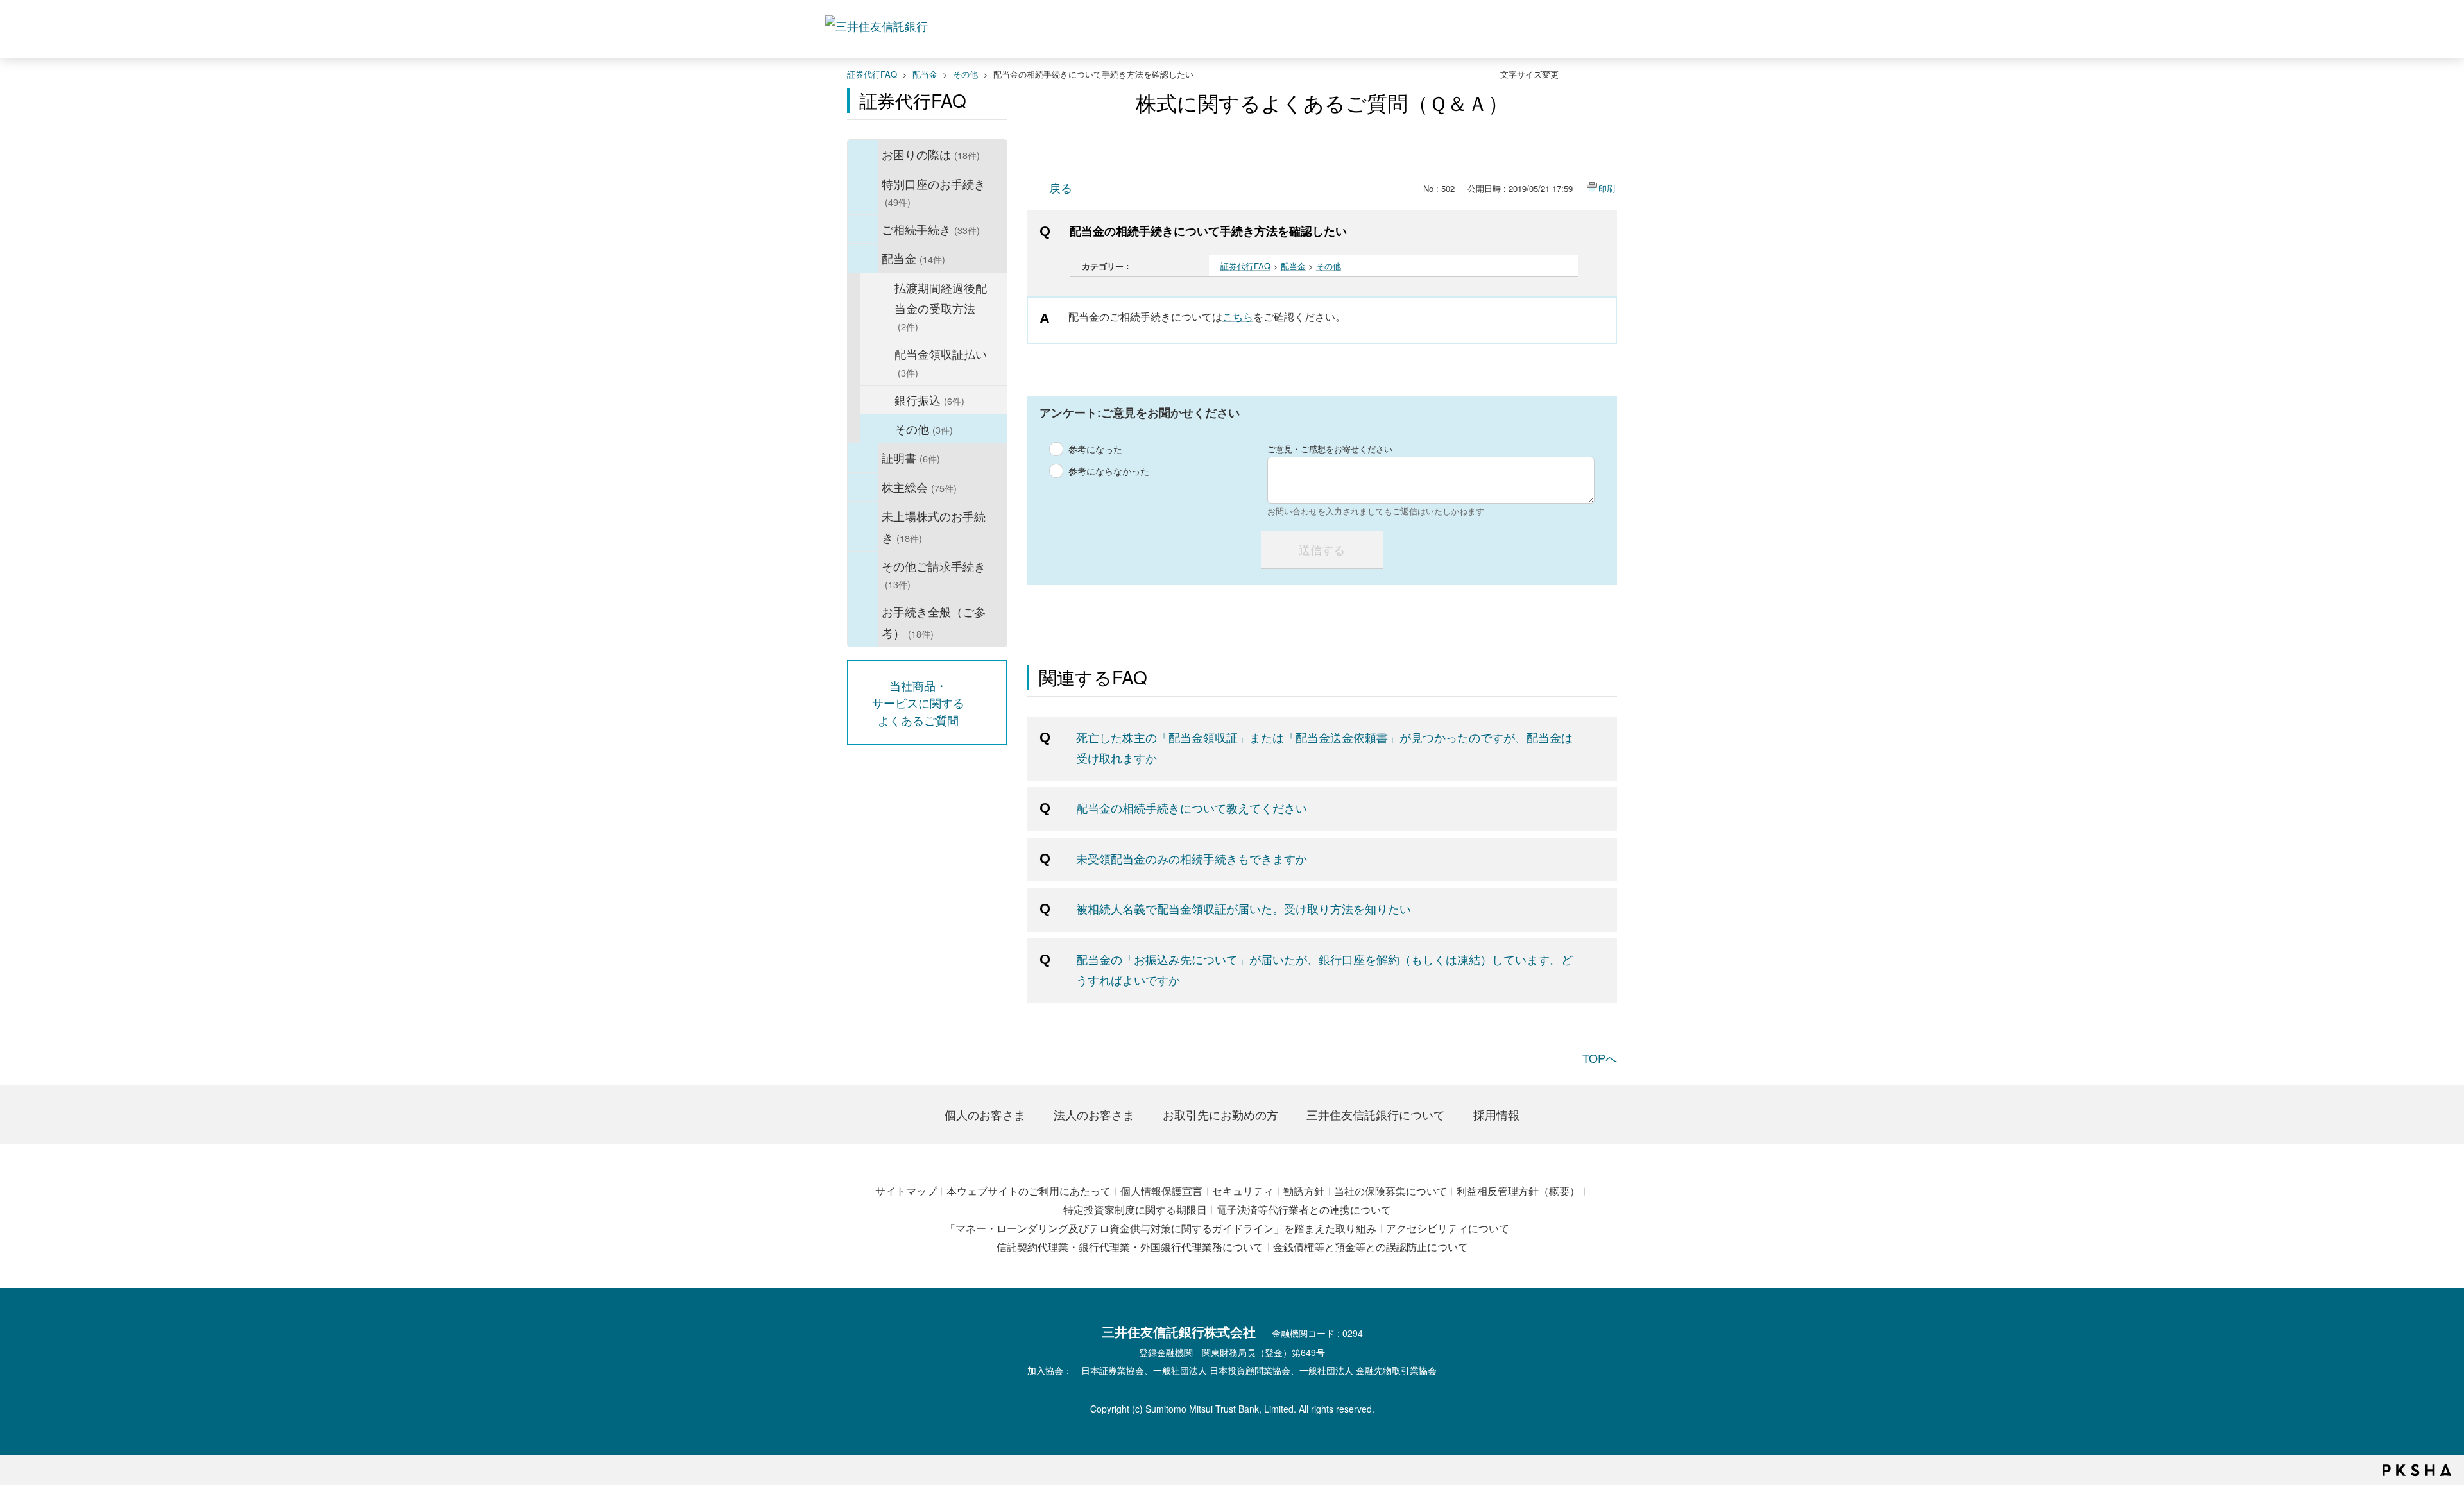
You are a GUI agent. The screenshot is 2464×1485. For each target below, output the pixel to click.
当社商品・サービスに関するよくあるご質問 (918, 702)
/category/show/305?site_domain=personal (863, 258)
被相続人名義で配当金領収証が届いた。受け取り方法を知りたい (1244, 908)
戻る (1061, 187)
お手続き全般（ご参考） (934, 622)
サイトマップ (906, 1191)
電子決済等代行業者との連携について (1304, 1209)
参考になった (1095, 449)
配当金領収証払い (941, 362)
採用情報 (1496, 1114)
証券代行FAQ (872, 74)
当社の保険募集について (1390, 1191)
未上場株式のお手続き (934, 526)
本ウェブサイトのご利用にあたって (1029, 1191)
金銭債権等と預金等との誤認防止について (1371, 1247)
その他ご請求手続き (934, 574)
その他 (965, 74)
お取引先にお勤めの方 (1220, 1114)
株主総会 (919, 487)
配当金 (925, 74)
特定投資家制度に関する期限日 (1135, 1209)
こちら (1238, 317)
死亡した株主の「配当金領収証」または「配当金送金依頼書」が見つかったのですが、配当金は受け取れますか (1324, 747)
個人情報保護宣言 (1161, 1191)
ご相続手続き (931, 229)
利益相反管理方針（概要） (1518, 1191)
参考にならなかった (1109, 471)
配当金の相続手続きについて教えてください (1192, 808)
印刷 (1607, 188)
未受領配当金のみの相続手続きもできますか (1192, 858)
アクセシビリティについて (1448, 1228)
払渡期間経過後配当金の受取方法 (941, 306)
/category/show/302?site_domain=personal (863, 154)
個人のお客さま (985, 1114)
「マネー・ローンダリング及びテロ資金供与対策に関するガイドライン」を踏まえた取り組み (1161, 1228)
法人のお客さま (1094, 1114)
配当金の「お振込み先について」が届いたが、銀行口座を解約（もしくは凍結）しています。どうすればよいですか (1324, 969)
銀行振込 (929, 400)
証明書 (911, 457)
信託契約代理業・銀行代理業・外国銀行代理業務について (1130, 1247)
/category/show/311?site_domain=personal (863, 622)
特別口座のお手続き (934, 192)
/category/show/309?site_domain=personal (863, 526)
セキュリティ (1243, 1191)
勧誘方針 (1304, 1191)
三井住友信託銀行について (1376, 1114)
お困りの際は (931, 154)
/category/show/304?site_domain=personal (863, 229)
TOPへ (1600, 1058)
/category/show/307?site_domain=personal (863, 487)
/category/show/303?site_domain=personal (863, 192)
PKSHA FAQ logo (2417, 1470)
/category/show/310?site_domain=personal (863, 574)
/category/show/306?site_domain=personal (863, 457)
